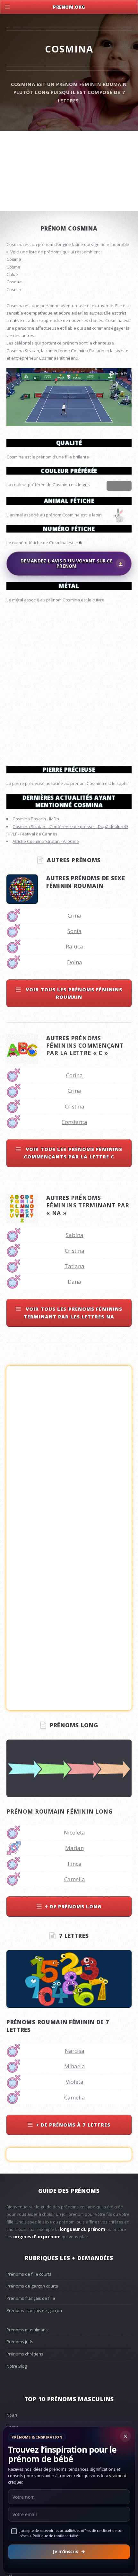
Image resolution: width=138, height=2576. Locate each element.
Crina (74, 915)
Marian (74, 1848)
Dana (74, 1282)
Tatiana (74, 1266)
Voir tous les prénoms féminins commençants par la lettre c (73, 1153)
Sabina (75, 1235)
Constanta (74, 1122)
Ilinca (75, 1864)
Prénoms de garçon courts (32, 2286)
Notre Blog (17, 2366)
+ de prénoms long (73, 1906)
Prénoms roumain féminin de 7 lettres (58, 2026)
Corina (74, 1075)
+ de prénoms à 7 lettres (73, 2125)
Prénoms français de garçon (34, 2310)
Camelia (75, 1879)
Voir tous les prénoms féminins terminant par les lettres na (73, 1312)
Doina (75, 962)
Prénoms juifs (20, 2342)
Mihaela (75, 2066)
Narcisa (75, 2051)
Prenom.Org (69, 7)
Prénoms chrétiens (25, 2354)
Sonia (74, 931)
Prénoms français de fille (31, 2298)
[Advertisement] (69, 682)
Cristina (75, 1106)
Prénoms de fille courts (29, 2274)
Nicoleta (74, 1832)
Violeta (75, 2082)
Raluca (74, 946)
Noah (12, 2415)
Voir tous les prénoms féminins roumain (73, 993)
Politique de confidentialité (55, 2536)
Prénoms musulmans (27, 2330)
